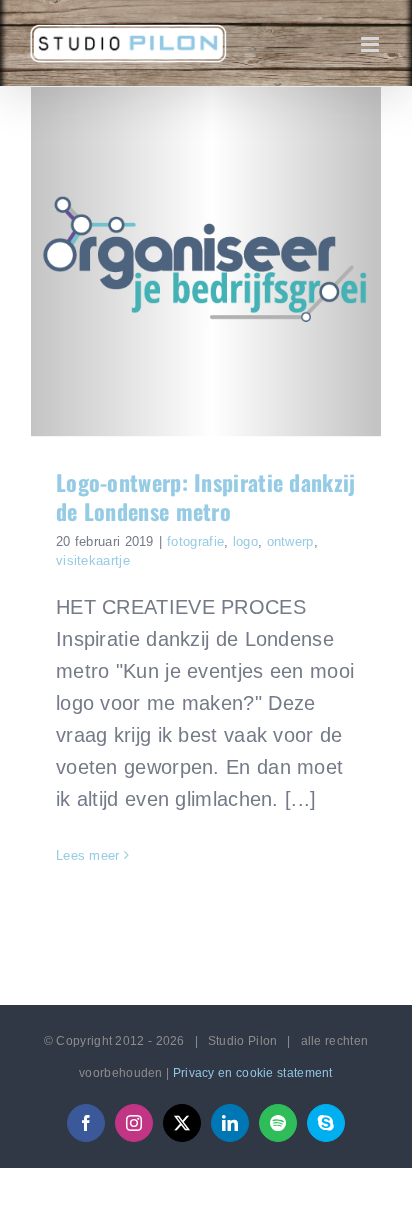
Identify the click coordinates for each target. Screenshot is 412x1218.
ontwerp (290, 541)
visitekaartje (93, 560)
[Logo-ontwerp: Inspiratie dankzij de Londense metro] (206, 262)
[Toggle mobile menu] (371, 44)
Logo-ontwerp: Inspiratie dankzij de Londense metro (206, 496)
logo (245, 541)
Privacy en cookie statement (253, 1073)
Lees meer (88, 855)
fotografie (195, 541)
